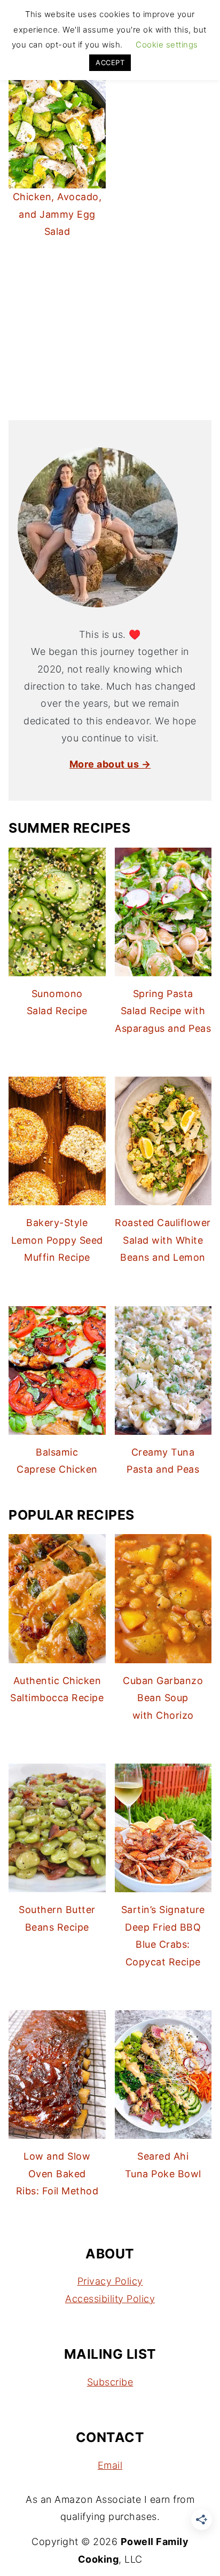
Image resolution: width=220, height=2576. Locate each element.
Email (110, 2465)
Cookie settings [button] (167, 45)
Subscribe (110, 2382)
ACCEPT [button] (110, 62)
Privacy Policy (110, 2281)
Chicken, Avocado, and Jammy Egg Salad (57, 214)
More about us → (110, 764)
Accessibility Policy (110, 2299)
